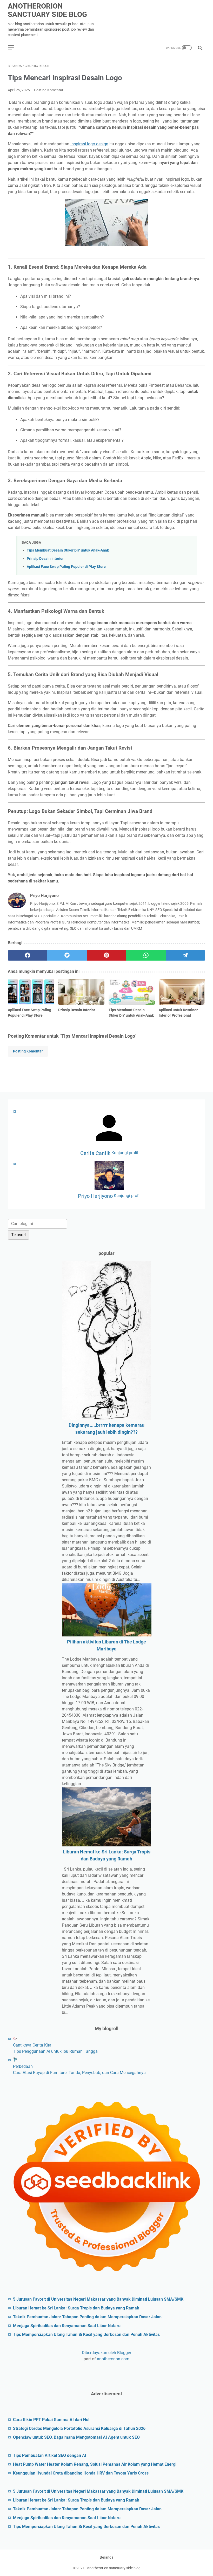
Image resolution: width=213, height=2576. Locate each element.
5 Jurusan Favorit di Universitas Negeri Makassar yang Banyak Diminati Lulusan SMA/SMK (98, 2299)
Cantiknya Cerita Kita (32, 2045)
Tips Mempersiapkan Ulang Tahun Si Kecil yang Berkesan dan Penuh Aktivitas (86, 2334)
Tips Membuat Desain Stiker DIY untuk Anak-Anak (68, 550)
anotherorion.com (113, 2359)
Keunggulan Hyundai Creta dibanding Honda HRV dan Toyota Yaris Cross (81, 2473)
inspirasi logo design (89, 144)
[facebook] (28, 955)
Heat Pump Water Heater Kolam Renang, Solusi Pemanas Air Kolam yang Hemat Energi (95, 2464)
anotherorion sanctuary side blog (47, 10)
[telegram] (185, 955)
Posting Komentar (49, 90)
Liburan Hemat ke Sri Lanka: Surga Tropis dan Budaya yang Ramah (76, 2308)
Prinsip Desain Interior (45, 559)
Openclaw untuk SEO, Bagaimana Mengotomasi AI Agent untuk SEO (76, 2437)
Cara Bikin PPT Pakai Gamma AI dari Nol (51, 2420)
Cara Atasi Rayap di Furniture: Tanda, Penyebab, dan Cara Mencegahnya (79, 2073)
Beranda (107, 2557)
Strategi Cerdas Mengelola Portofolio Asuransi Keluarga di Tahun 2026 (79, 2428)
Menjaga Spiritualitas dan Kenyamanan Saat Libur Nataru (67, 2326)
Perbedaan (23, 2066)
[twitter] (67, 955)
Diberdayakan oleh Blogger (106, 2353)
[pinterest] (106, 955)
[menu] (14, 48)
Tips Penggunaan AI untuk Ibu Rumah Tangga (55, 2051)
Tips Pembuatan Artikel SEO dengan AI (50, 2455)
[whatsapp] (146, 955)
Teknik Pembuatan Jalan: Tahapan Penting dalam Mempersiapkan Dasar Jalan (87, 2317)
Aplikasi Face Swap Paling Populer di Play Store (66, 567)
